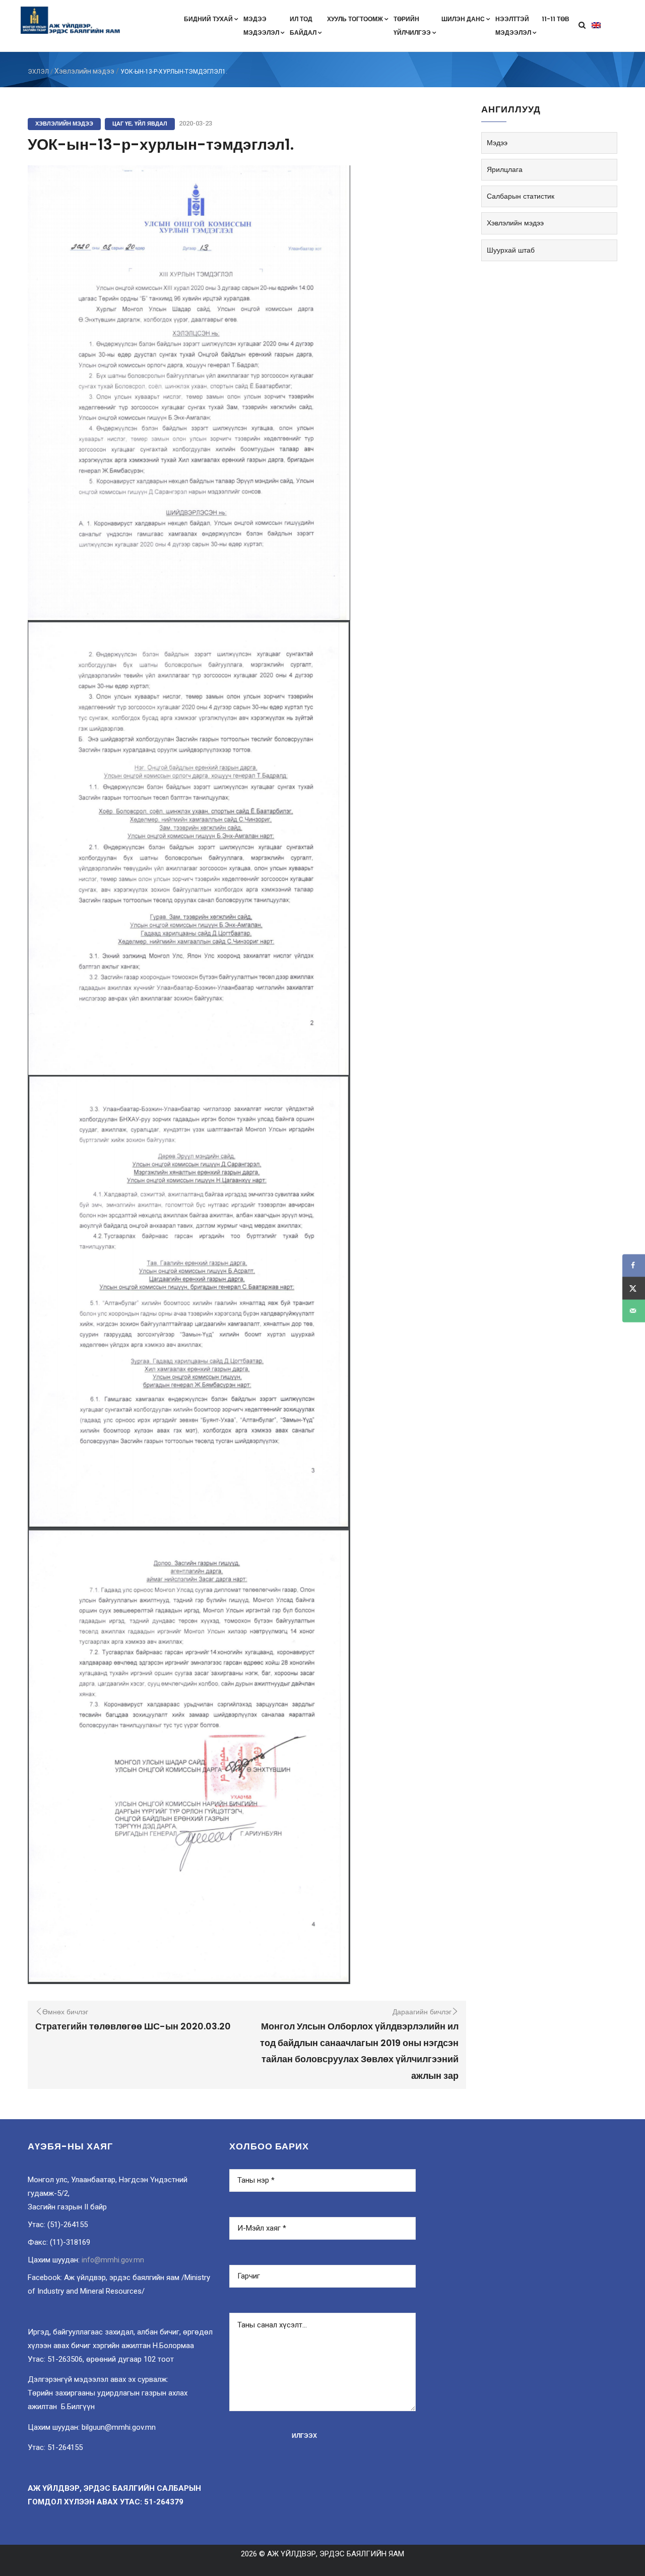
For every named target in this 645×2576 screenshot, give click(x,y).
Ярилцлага (505, 169)
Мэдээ (497, 143)
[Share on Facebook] (634, 1265)
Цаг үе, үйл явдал (140, 124)
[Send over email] (634, 1311)
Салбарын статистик (521, 196)
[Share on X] (634, 1288)
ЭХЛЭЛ (38, 72)
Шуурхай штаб (511, 250)
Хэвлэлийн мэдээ (84, 71)
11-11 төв (556, 19)
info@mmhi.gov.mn (113, 2260)
